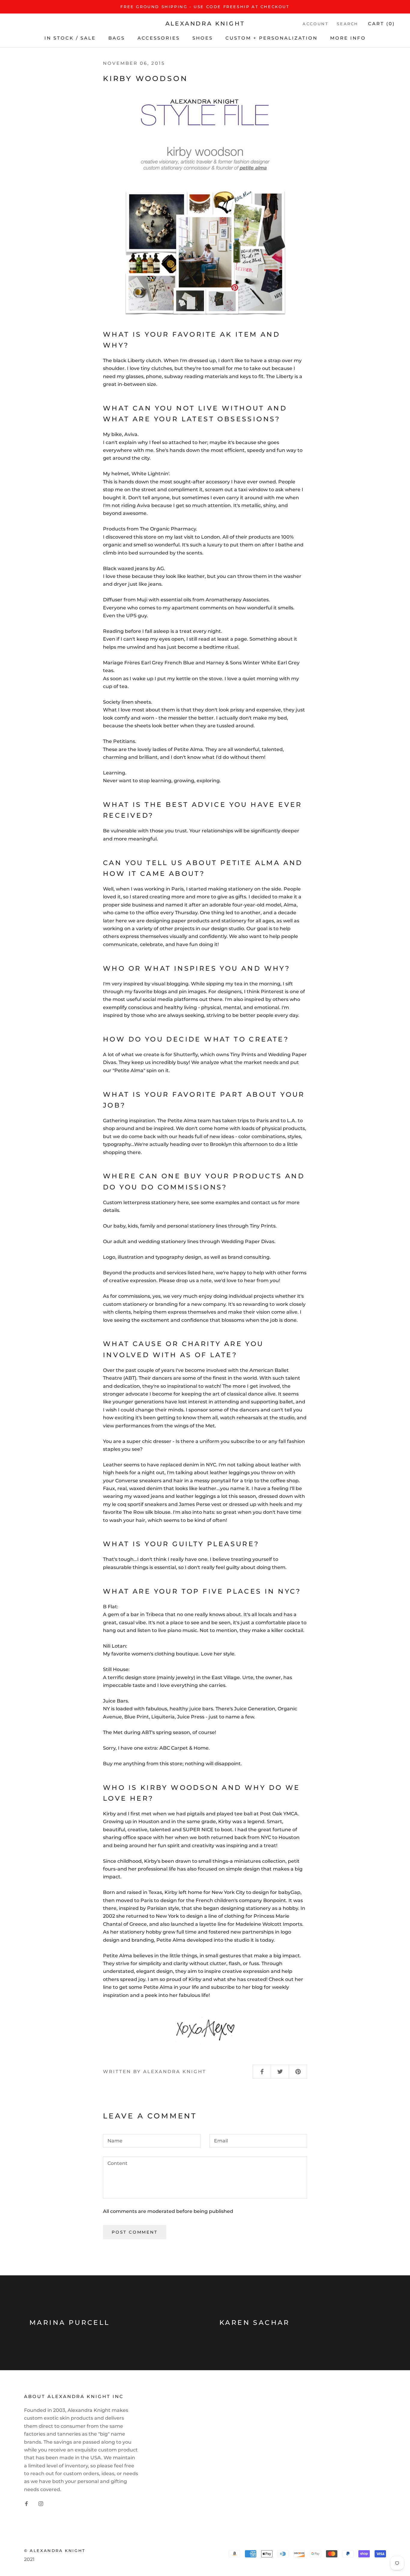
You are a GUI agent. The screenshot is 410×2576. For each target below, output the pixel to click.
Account (315, 24)
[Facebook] (26, 2503)
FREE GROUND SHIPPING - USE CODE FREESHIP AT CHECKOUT (205, 7)
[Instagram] (41, 2503)
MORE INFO (348, 38)
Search (348, 24)
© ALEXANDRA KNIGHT (55, 2550)
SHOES (203, 38)
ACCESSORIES (159, 38)
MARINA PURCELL (70, 2323)
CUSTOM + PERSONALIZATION (271, 38)
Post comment (135, 2232)
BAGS (117, 38)
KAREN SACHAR (255, 2323)
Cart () (381, 24)
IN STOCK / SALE (70, 38)
